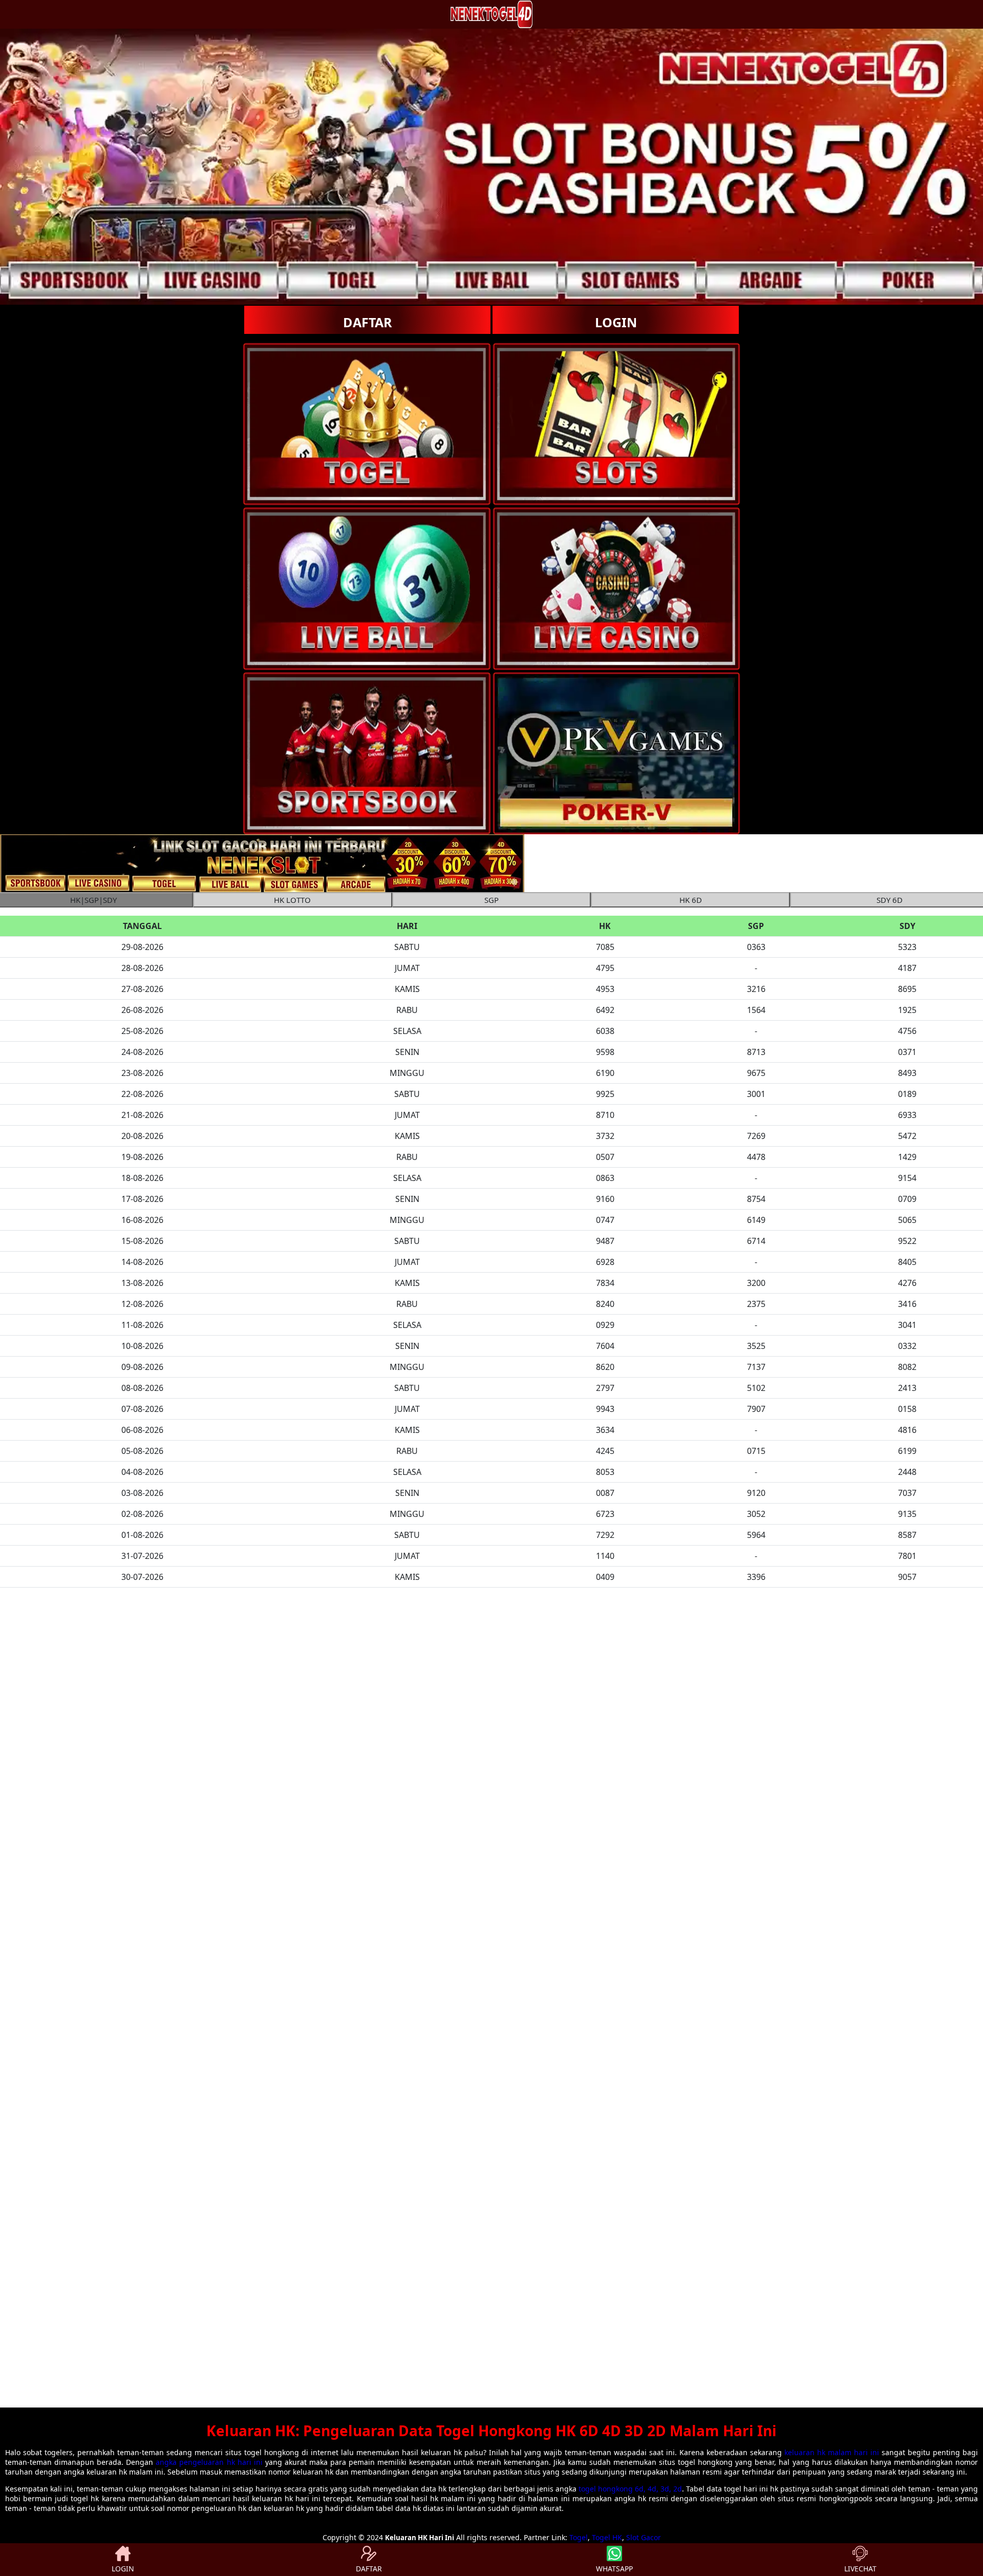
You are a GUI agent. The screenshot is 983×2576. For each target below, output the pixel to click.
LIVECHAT (860, 2569)
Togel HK (607, 2537)
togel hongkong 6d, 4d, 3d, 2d (630, 2489)
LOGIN (616, 322)
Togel (579, 2537)
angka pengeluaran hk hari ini (209, 2462)
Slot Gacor (644, 2537)
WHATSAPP (614, 2569)
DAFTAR (368, 322)
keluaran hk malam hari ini (832, 2452)
